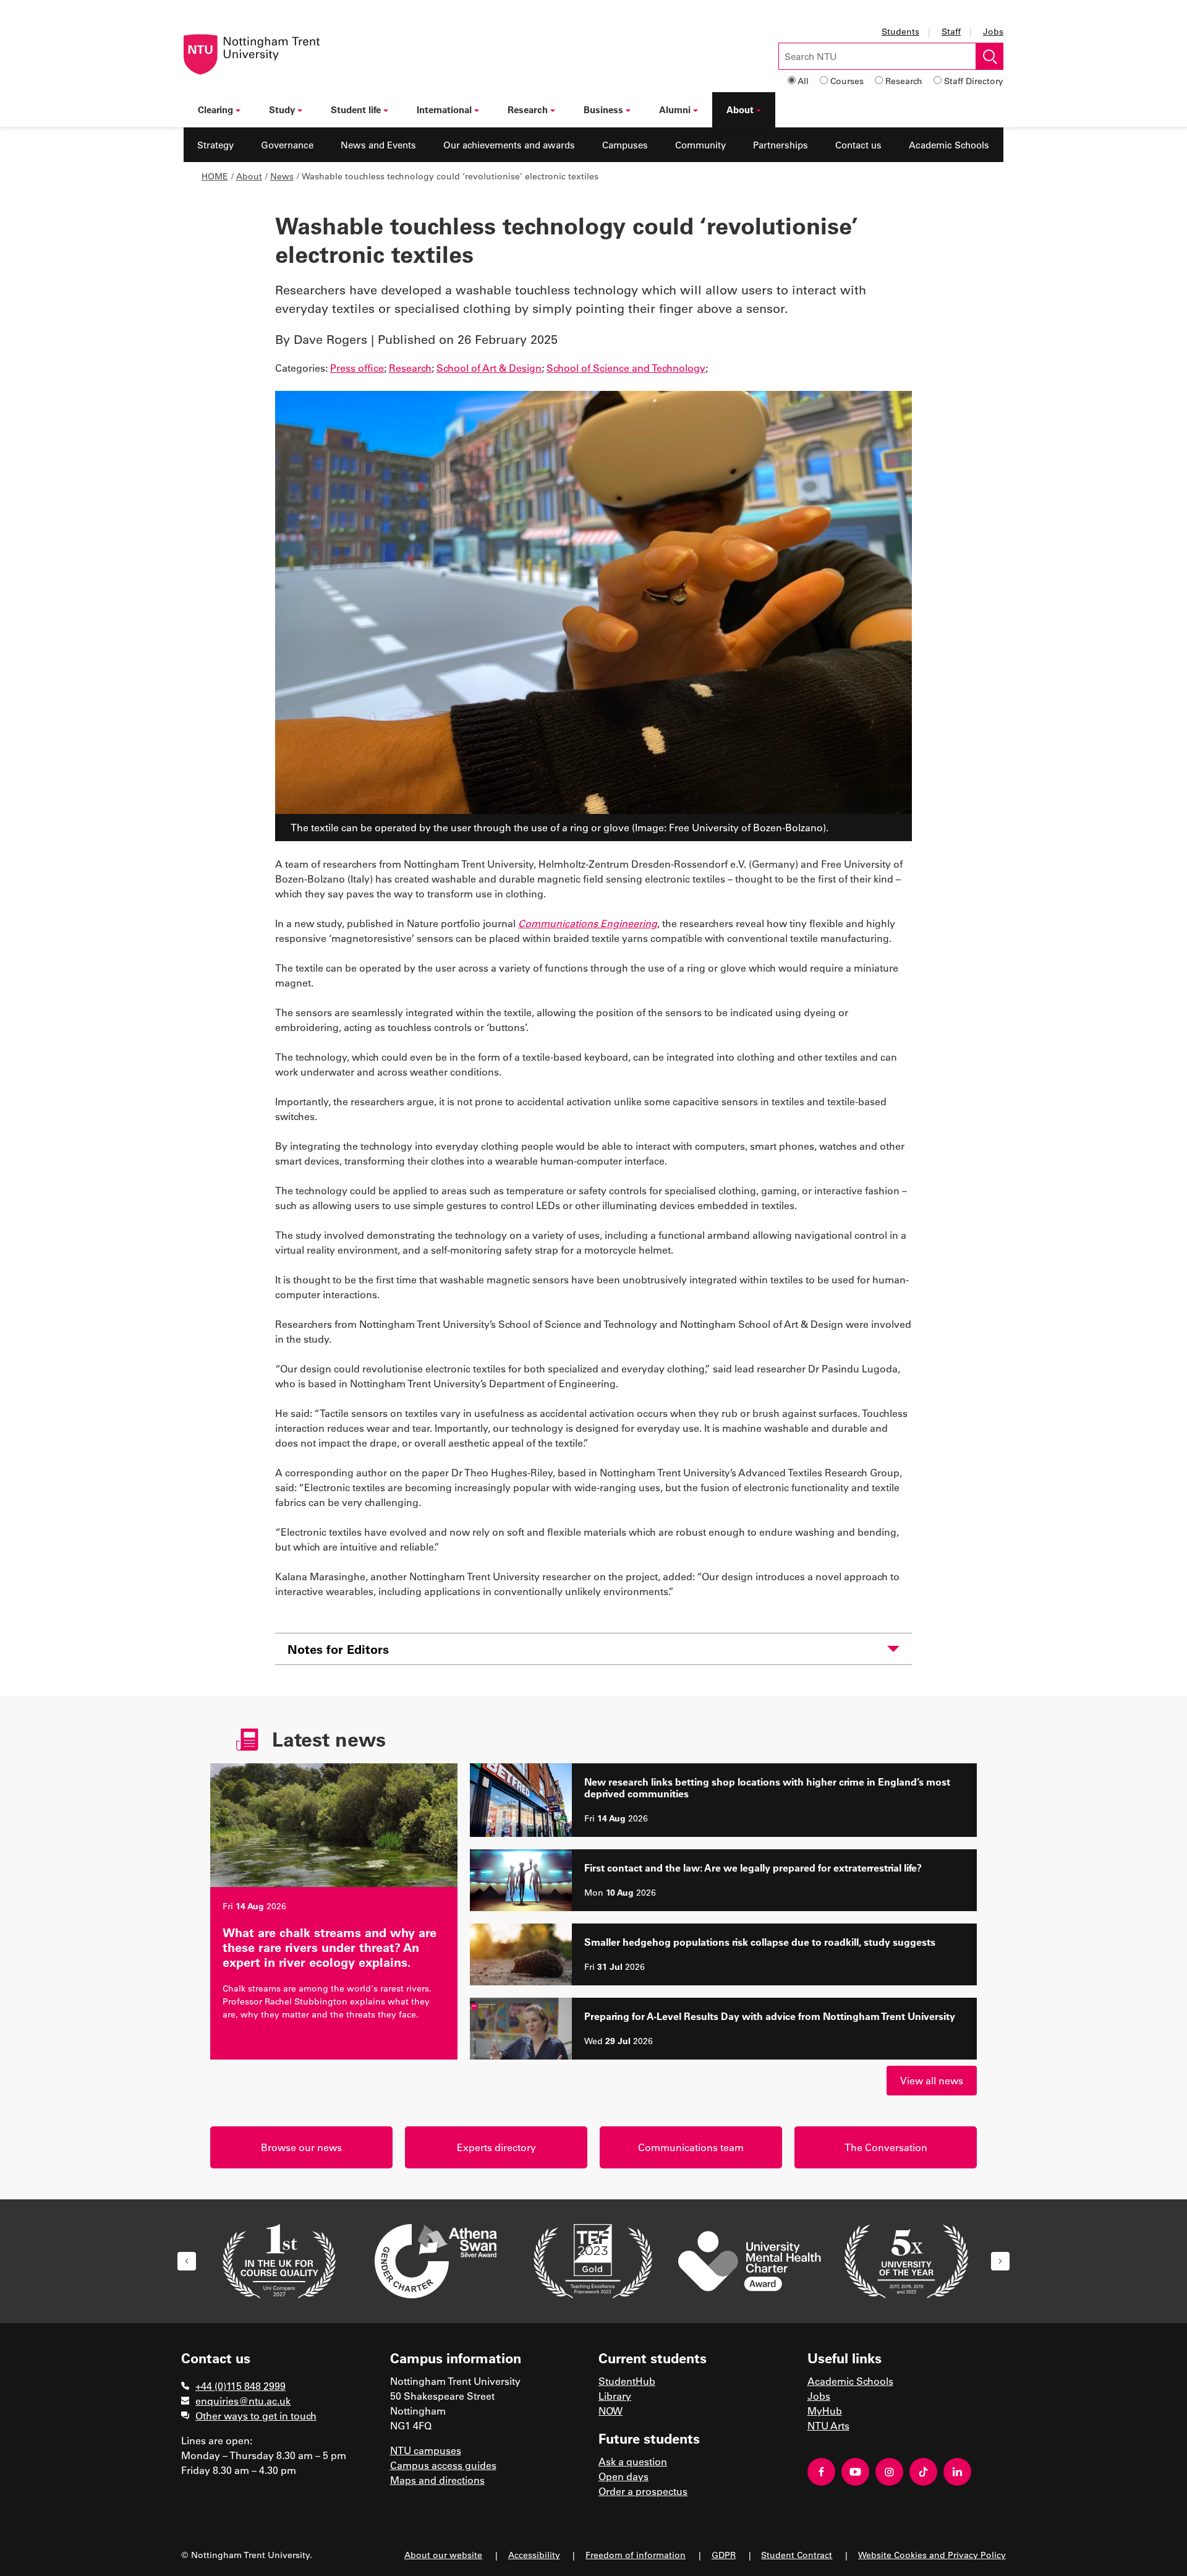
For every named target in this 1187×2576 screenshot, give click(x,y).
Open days (623, 2476)
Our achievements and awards (509, 145)
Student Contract (797, 2555)
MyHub (825, 2411)
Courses (847, 81)
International (444, 109)
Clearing (215, 109)
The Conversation (886, 2147)
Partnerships (781, 145)
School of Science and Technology (626, 368)
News (282, 176)
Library (615, 2396)
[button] (187, 2261)
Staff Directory (974, 81)
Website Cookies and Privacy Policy (932, 2555)
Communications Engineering (588, 923)
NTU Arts (828, 2425)
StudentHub (627, 2381)
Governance (287, 145)
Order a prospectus (643, 2491)
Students (900, 31)
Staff (951, 31)
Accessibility (534, 2555)
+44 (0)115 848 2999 (240, 2386)
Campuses (625, 145)
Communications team (691, 2147)
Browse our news (301, 2147)
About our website (443, 2555)
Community (700, 145)
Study (282, 109)
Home (215, 176)
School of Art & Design (489, 368)
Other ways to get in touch (256, 2416)
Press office (357, 368)
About (740, 109)
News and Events (378, 145)
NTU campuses (426, 2450)
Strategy (215, 145)
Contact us (858, 145)
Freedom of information (636, 2555)
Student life (356, 109)
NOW (611, 2411)
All (803, 81)
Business (603, 109)
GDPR (724, 2555)
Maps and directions (437, 2480)
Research (904, 81)
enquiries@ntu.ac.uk (243, 2401)
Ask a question (633, 2461)
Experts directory (496, 2147)
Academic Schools (949, 145)
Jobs (993, 31)
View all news (932, 2080)
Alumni (675, 109)
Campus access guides (443, 2465)
